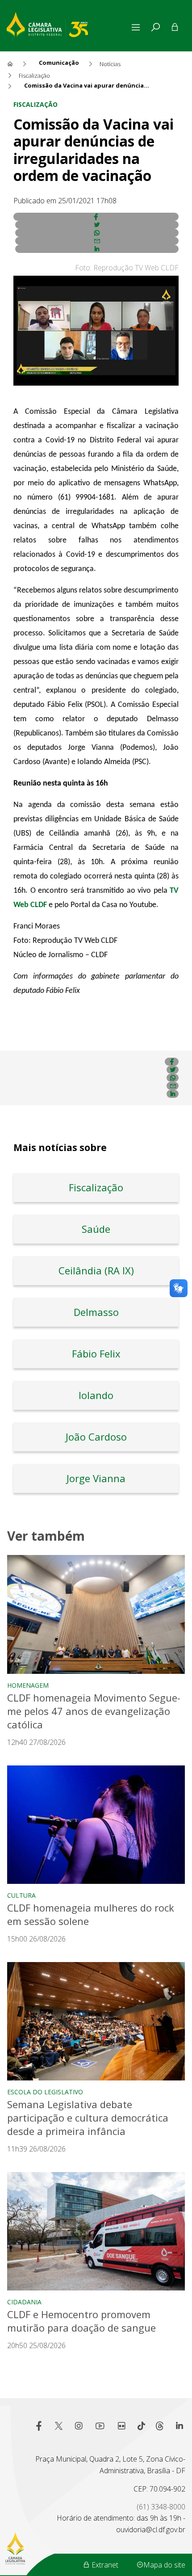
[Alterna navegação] (138, 27)
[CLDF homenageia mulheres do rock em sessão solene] (96, 1825)
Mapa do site (164, 2565)
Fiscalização (35, 104)
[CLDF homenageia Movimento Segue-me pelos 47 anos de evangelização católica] (96, 1614)
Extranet (104, 2565)
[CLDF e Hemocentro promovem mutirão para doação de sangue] (96, 2231)
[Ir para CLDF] (68, 23)
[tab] (155, 27)
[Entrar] (175, 27)
